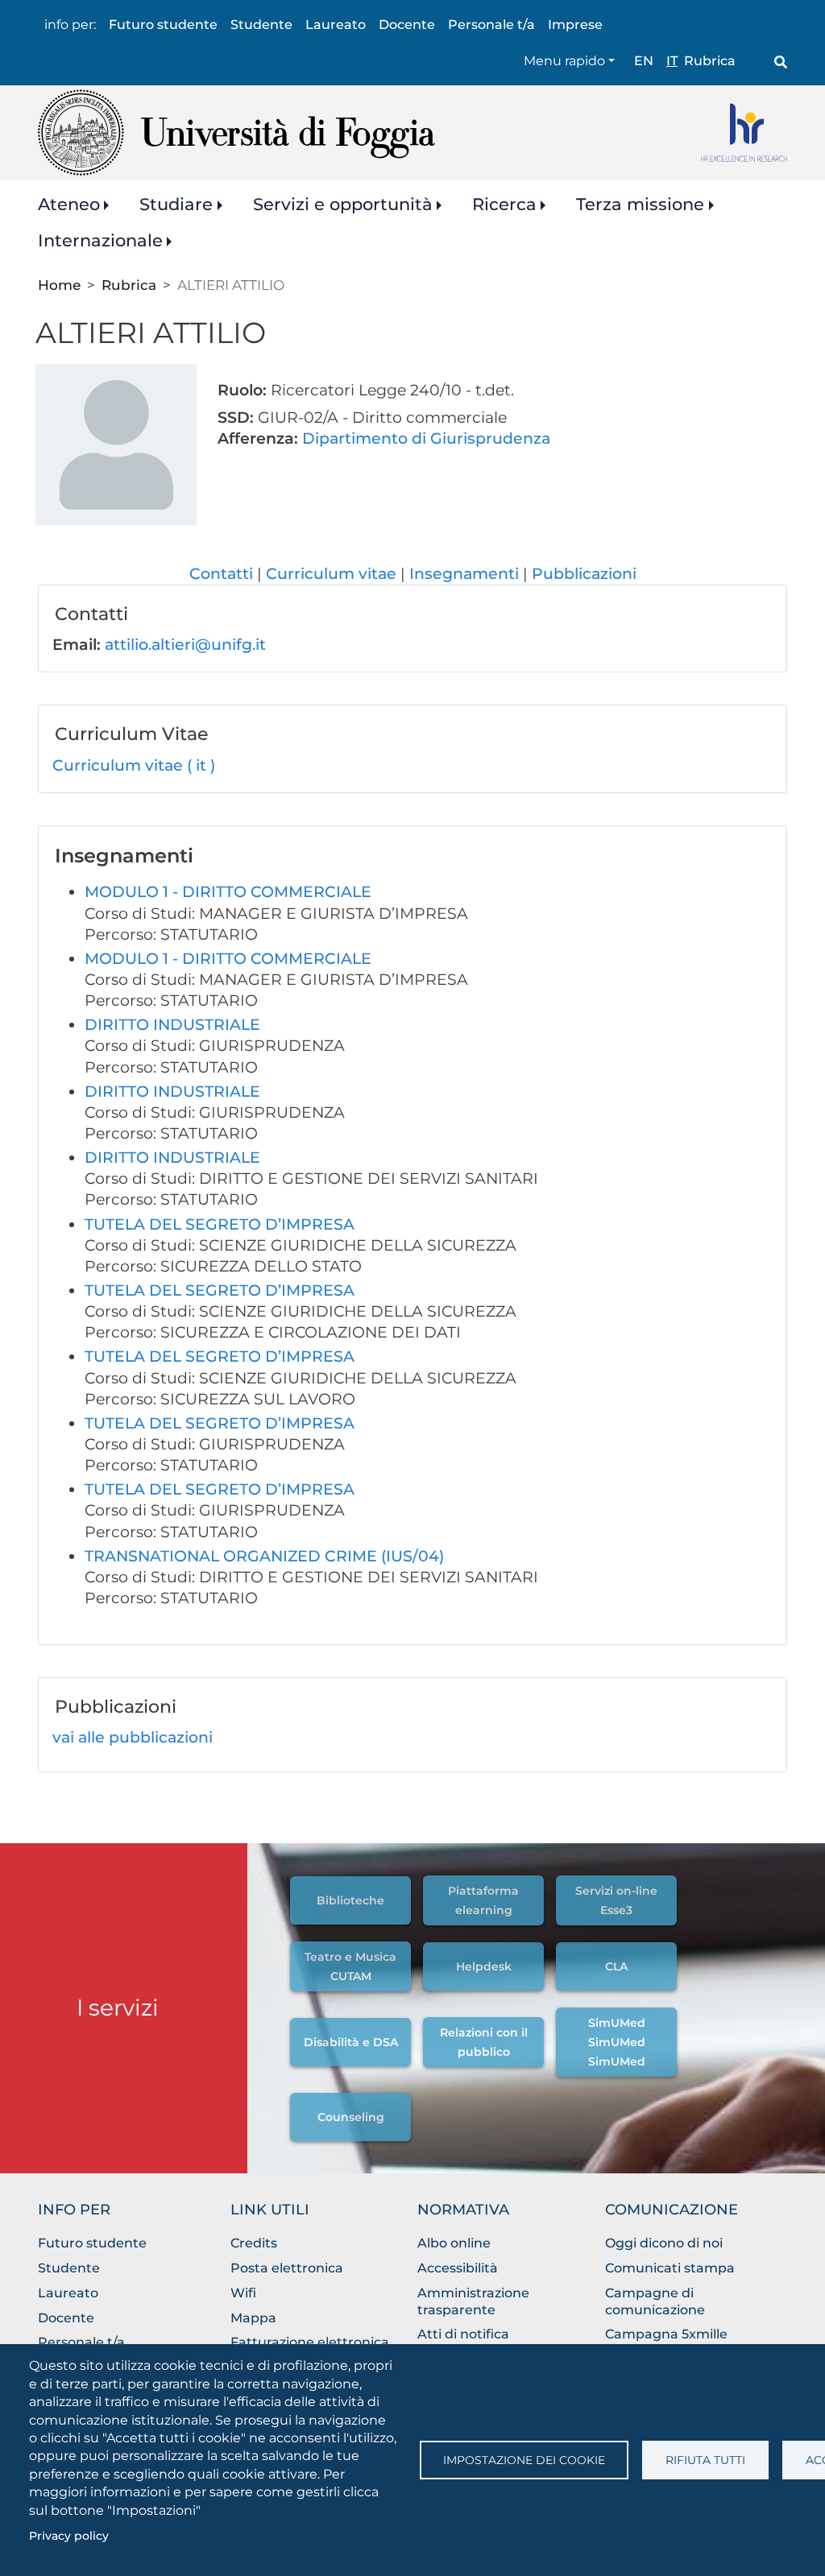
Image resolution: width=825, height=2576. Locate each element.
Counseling (351, 2117)
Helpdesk (484, 1966)
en (644, 61)
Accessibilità (458, 2268)
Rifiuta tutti (705, 2460)
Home (59, 285)
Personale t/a (491, 25)
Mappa (253, 2318)
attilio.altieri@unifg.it (185, 645)
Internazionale (100, 240)
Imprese (575, 25)
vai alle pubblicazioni (133, 1737)
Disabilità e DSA (351, 2042)
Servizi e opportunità (343, 204)
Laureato (336, 25)
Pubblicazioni (584, 574)
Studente (261, 25)
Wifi (243, 2293)
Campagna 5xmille (666, 2334)
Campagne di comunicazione (655, 2301)
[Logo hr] (744, 132)
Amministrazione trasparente (473, 2301)
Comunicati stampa (670, 2268)
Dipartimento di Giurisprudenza (426, 438)
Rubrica (710, 61)
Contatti (221, 574)
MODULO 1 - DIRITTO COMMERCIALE (228, 892)
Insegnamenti (464, 574)
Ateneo (69, 204)
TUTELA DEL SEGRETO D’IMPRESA (220, 1224)
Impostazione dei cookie (524, 2460)
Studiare (176, 204)
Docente (407, 25)
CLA (616, 1966)
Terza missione (640, 204)
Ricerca (504, 204)
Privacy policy (69, 2536)
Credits (254, 2243)
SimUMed (617, 2023)
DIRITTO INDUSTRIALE (172, 1025)
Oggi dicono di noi (664, 2243)
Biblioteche (350, 1900)
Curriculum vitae (331, 574)
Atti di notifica (463, 2334)
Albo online (454, 2243)
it (672, 61)
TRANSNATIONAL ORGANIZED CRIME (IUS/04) (264, 1556)
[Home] (236, 132)
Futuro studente (163, 25)
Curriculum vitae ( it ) (134, 765)
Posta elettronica (287, 2268)
